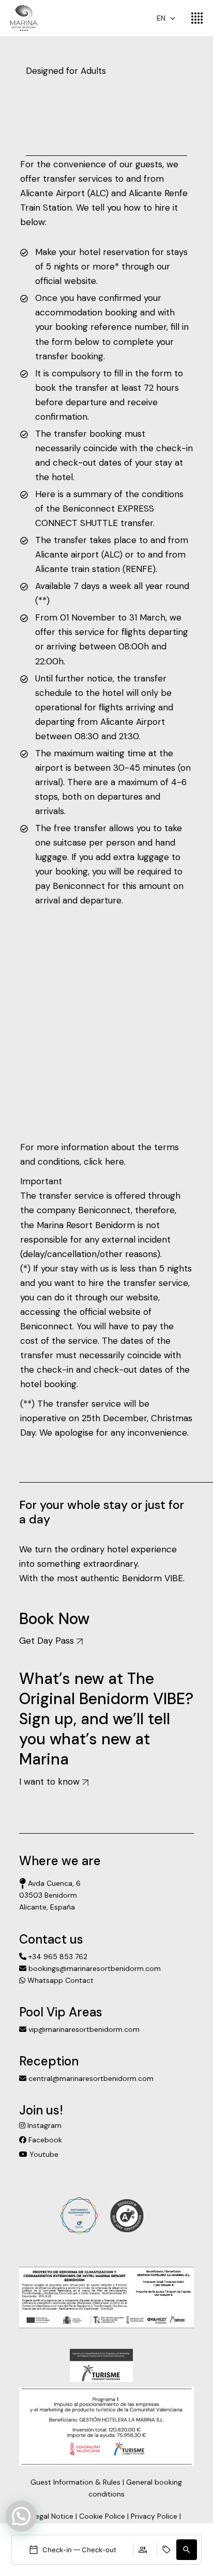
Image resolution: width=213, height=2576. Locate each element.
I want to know (51, 1782)
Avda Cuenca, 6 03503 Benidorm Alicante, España (50, 1895)
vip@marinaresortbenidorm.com (83, 2029)
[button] (187, 2550)
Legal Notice (52, 2516)
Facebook (44, 2140)
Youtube (43, 2154)
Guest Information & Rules (75, 2482)
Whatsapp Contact (59, 1980)
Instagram (43, 2125)
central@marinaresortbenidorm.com (90, 2078)
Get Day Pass (48, 1641)
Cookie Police (102, 2516)
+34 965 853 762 (57, 1957)
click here (104, 1162)
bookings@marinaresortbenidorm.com (94, 1968)
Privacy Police (154, 2516)
